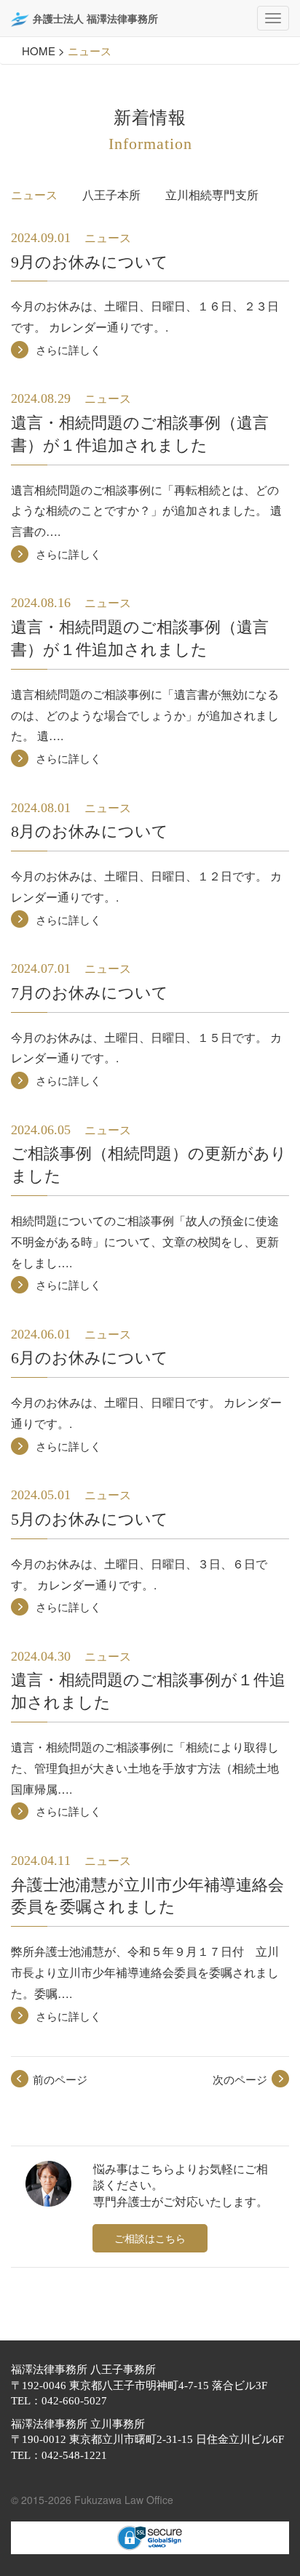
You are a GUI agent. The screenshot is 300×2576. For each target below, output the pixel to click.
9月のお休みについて (90, 262)
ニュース (34, 194)
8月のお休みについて (90, 831)
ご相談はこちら (150, 2238)
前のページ (60, 2079)
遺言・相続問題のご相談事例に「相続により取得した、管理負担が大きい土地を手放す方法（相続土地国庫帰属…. (145, 1768)
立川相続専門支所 (212, 194)
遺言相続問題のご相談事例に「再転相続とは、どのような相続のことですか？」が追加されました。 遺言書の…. (146, 511)
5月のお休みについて (90, 1519)
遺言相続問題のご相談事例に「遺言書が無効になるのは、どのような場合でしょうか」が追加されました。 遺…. (145, 715)
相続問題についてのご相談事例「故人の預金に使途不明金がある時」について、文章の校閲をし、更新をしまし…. (145, 1241)
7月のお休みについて (90, 993)
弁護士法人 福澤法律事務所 (95, 18)
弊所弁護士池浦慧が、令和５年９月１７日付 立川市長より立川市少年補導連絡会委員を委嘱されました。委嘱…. (145, 1972)
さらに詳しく (68, 349)
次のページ (240, 2079)
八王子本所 (111, 194)
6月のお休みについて (90, 1358)
